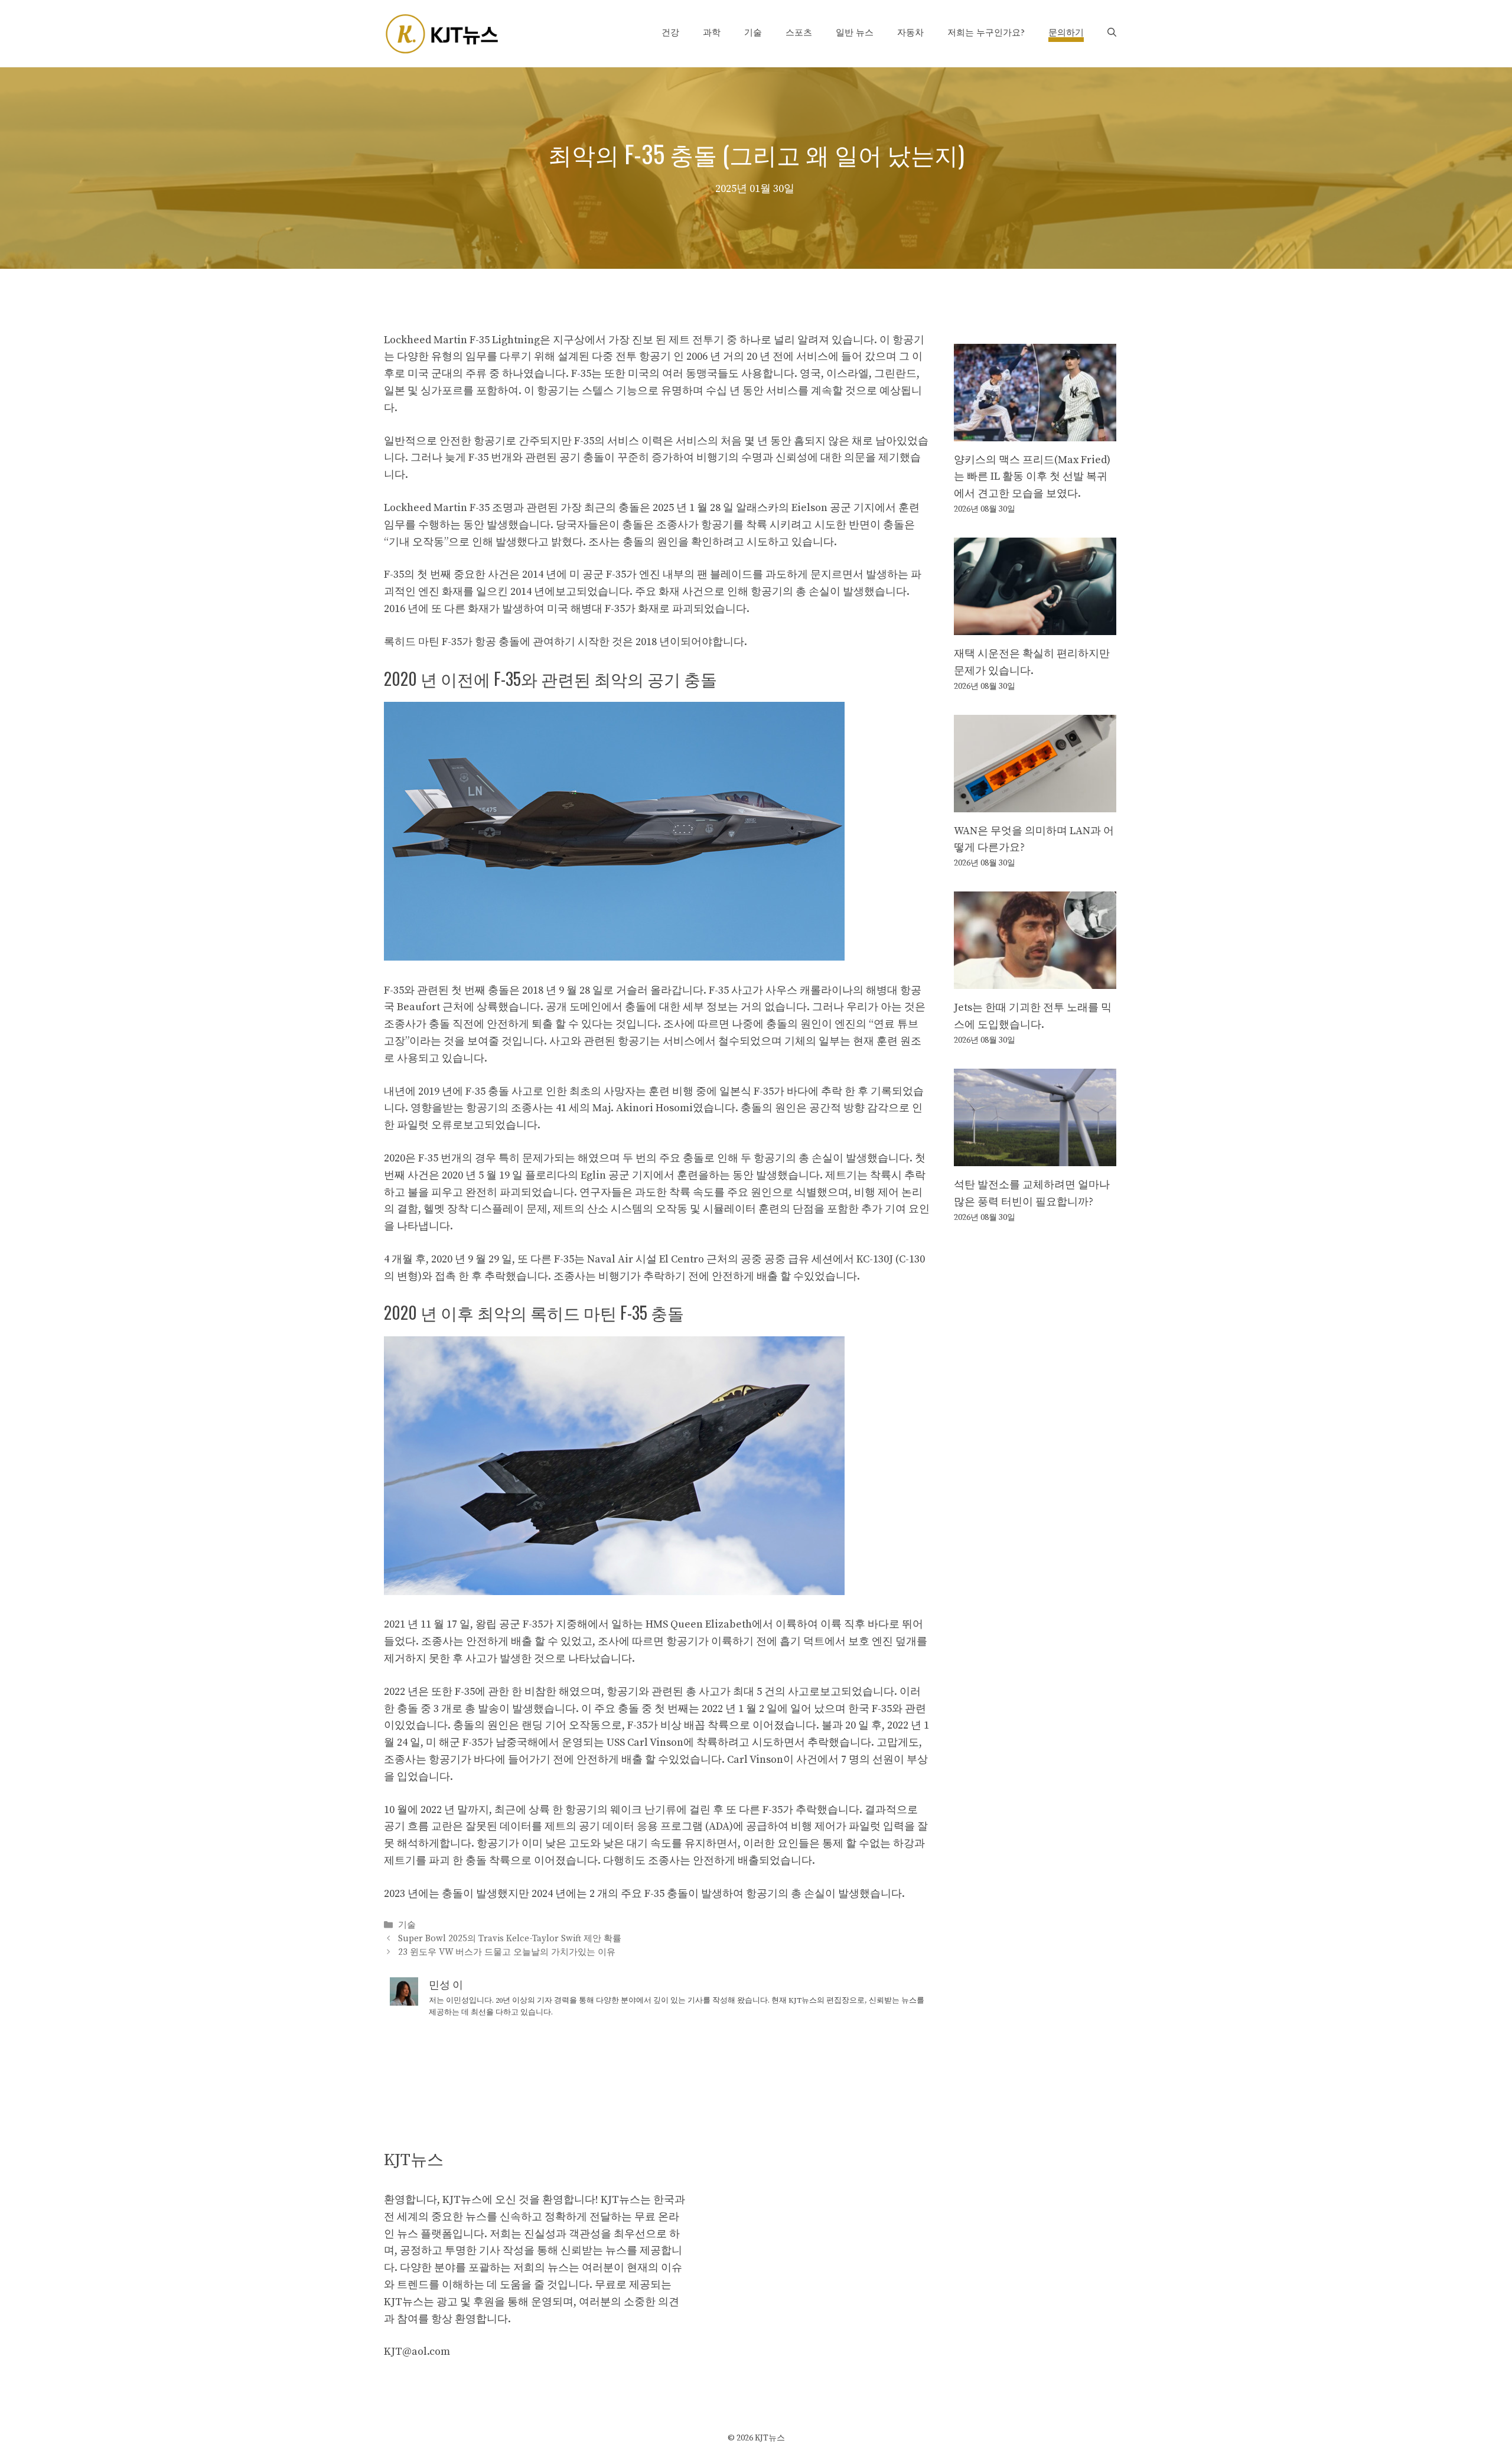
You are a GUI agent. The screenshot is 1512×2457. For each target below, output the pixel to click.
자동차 (910, 33)
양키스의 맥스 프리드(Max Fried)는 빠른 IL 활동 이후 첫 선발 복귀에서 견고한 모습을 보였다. (1032, 477)
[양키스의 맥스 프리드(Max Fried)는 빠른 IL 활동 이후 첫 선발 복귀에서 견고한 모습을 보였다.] (1035, 432)
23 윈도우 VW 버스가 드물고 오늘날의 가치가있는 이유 (507, 1952)
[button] (1112, 33)
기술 (753, 33)
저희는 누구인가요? (986, 33)
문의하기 (1066, 33)
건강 (670, 33)
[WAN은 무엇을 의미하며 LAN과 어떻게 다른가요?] (1035, 803)
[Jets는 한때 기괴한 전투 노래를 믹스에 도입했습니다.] (1035, 980)
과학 (712, 33)
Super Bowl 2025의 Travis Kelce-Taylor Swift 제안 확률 (510, 1939)
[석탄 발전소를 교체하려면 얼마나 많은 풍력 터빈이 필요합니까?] (1035, 1157)
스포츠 (799, 33)
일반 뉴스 (855, 33)
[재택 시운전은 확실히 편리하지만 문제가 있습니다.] (1035, 626)
